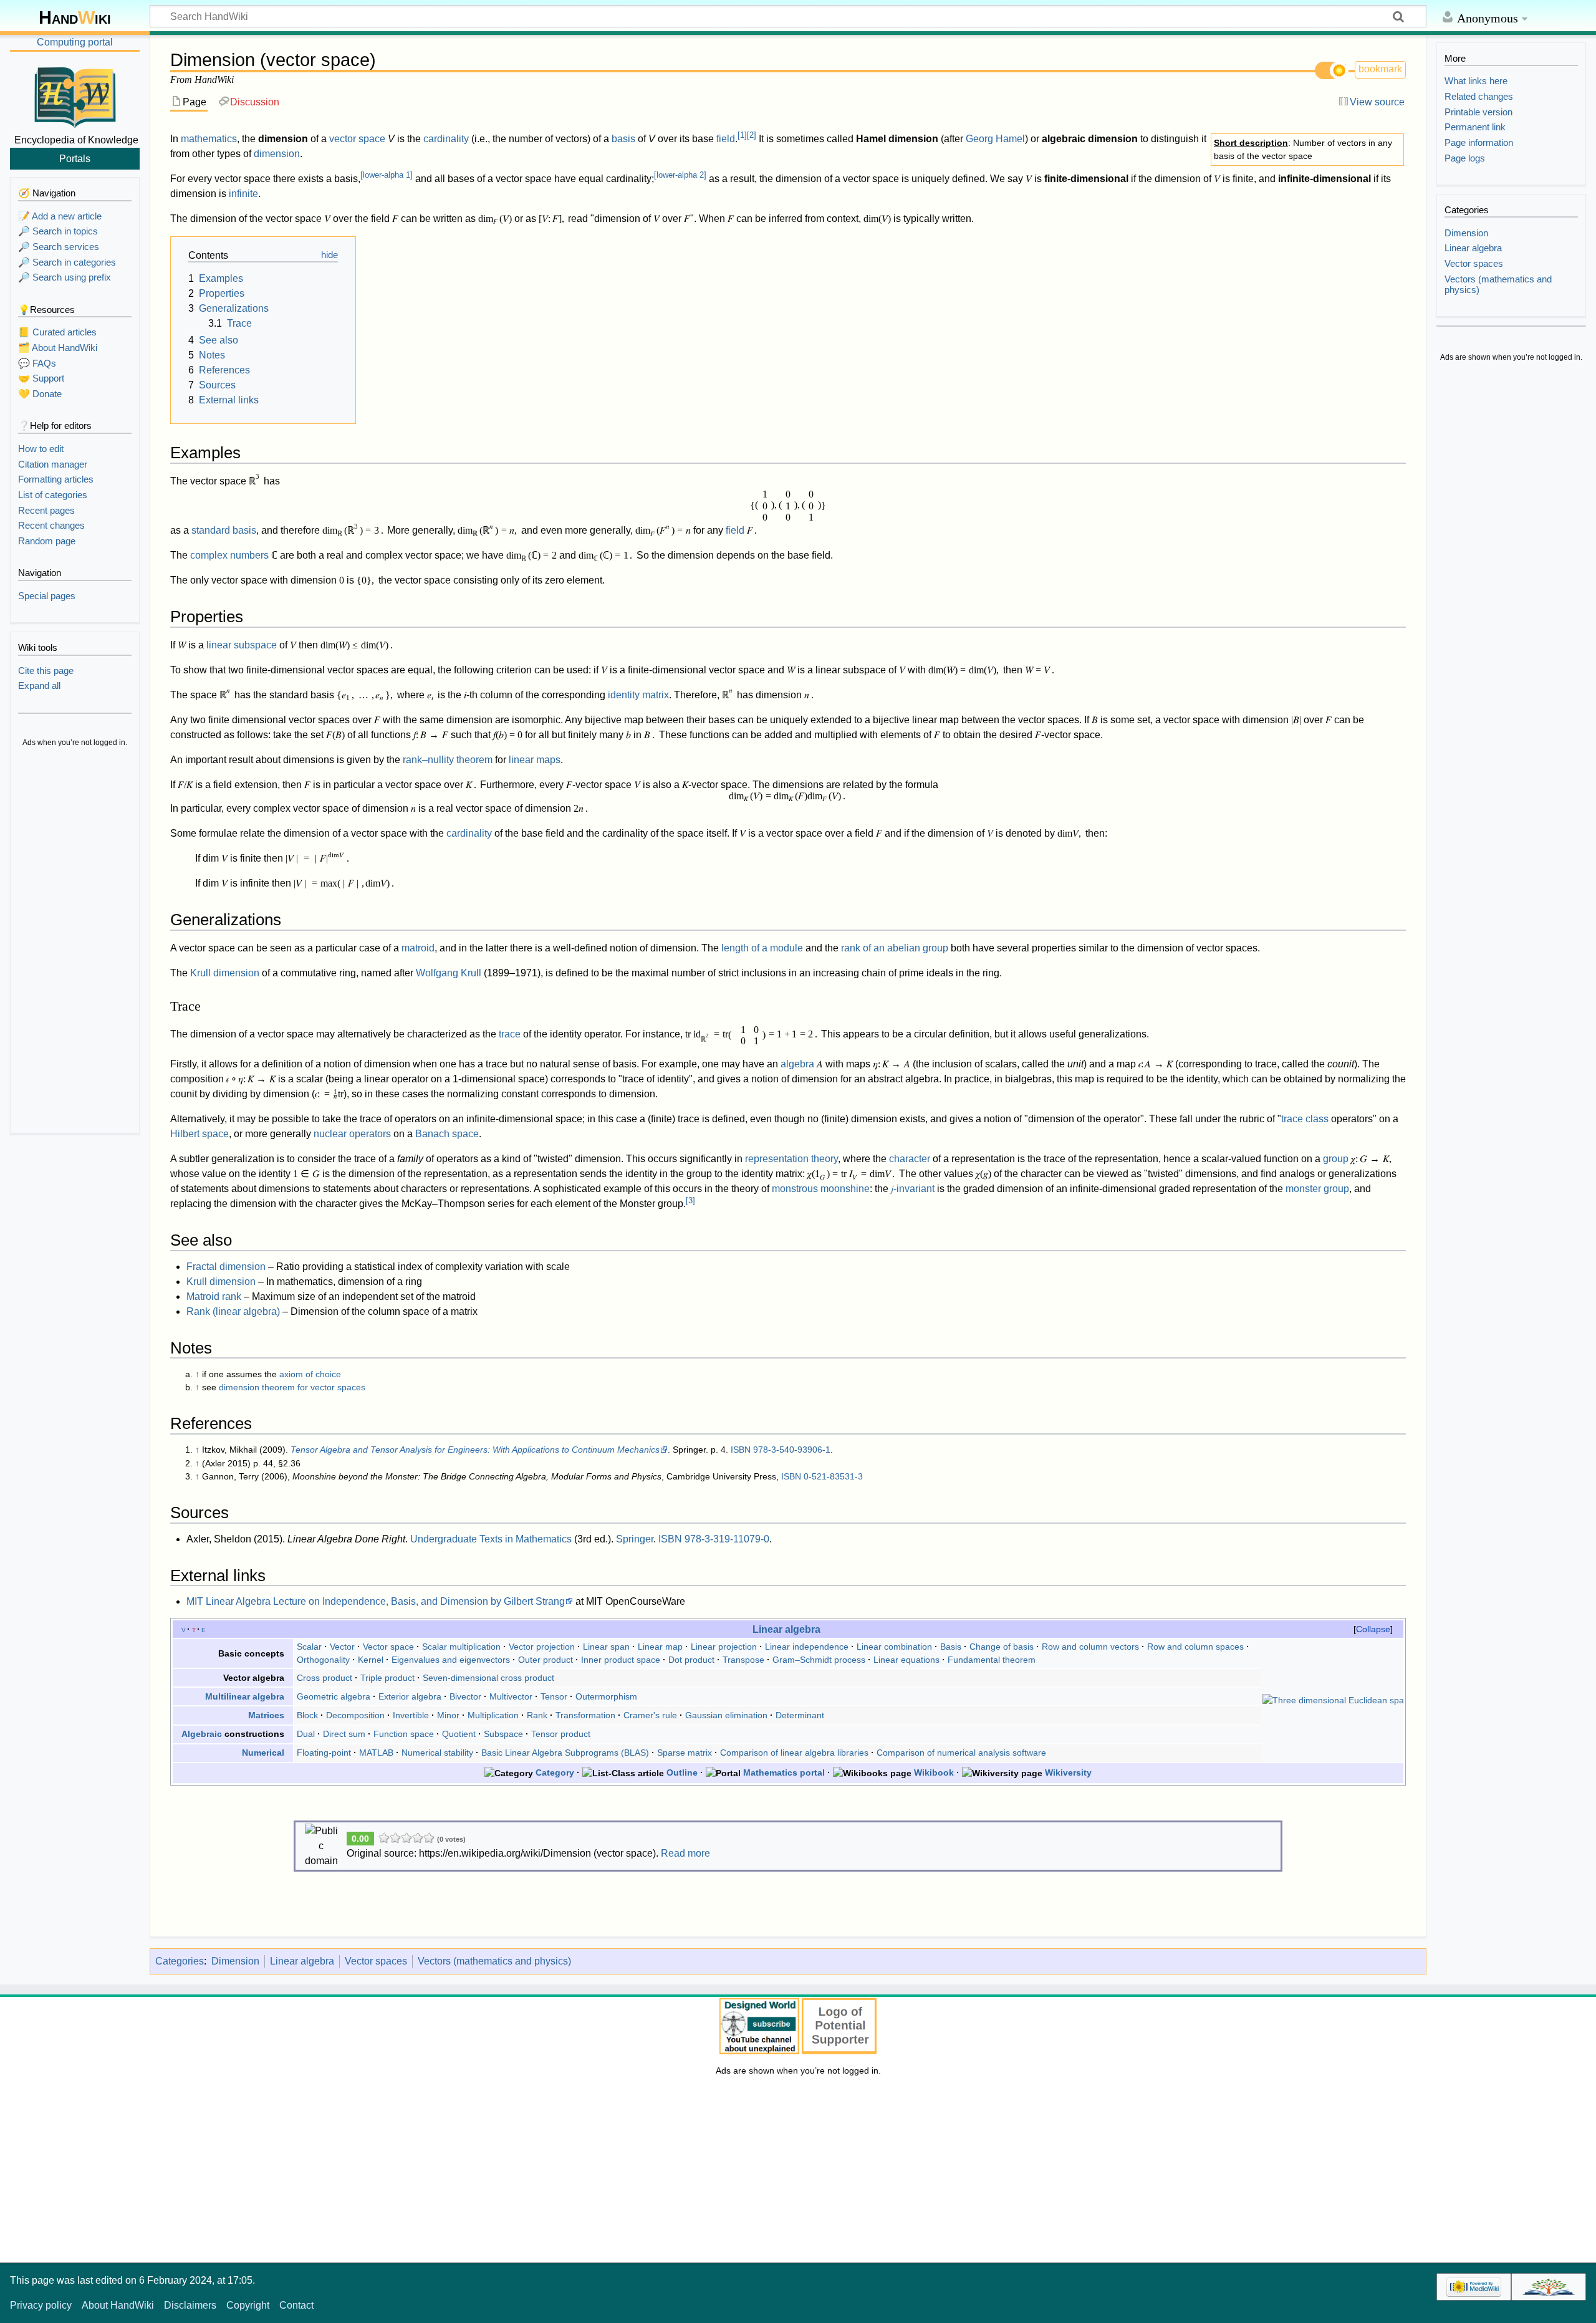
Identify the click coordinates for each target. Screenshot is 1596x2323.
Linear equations (906, 1660)
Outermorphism (606, 1696)
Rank (537, 1715)
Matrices (266, 1715)
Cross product (324, 1678)
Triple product (387, 1678)
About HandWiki (118, 2305)
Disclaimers (190, 2305)
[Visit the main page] (75, 95)
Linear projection (724, 1647)
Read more (685, 1853)
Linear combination (894, 1647)
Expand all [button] (39, 685)
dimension (277, 154)
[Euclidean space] (1333, 1700)
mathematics (209, 139)
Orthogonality (323, 1660)
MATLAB (376, 1753)
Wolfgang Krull (449, 973)
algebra (797, 1064)
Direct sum (344, 1734)
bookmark (1380, 69)
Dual (306, 1734)
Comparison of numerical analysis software (961, 1753)
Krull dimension (225, 973)
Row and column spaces (1195, 1647)
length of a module (762, 948)
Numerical (263, 1753)
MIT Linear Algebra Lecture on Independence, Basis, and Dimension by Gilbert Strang (376, 1601)
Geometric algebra (334, 1696)
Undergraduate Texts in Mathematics (491, 1539)
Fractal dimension (226, 1267)
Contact (296, 2305)
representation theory (791, 1159)
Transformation (585, 1715)
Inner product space (621, 1660)
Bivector (465, 1696)
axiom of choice (310, 1374)
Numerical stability (437, 1753)
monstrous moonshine (821, 1189)
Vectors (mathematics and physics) (494, 1961)
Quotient (459, 1734)
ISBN (741, 1450)
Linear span (606, 1647)
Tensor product (561, 1734)
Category (555, 1772)
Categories (180, 1961)
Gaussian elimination (726, 1715)
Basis (951, 1647)
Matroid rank (214, 1296)
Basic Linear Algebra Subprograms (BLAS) (565, 1753)
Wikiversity (1068, 1772)
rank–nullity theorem (448, 760)
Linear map (660, 1647)
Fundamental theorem (992, 1660)
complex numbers (229, 555)
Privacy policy (41, 2305)
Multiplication (493, 1715)
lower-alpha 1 (387, 175)
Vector (342, 1647)
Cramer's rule (650, 1715)
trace (510, 1034)
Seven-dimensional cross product (488, 1678)
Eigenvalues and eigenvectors (451, 1660)
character (910, 1159)
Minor (448, 1715)
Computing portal (75, 42)
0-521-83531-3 (833, 1476)
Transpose (743, 1660)
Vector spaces (376, 1961)
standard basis (224, 530)
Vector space (388, 1647)
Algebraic (202, 1734)
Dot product (691, 1660)
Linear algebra (786, 1629)
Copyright (248, 2305)
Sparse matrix (685, 1753)
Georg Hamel (995, 139)
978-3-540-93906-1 (792, 1450)
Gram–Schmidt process (819, 1660)
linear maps (535, 760)
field (726, 139)
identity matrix (638, 695)
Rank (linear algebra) (233, 1311)
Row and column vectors (1090, 1647)
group (1336, 1159)
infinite (243, 194)
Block (307, 1715)
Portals (75, 158)
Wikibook (934, 1772)
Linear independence (807, 1647)
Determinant (800, 1715)
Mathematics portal (784, 1772)
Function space (404, 1734)
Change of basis (1002, 1647)
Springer (635, 1539)
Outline (682, 1772)
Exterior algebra (410, 1696)
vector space (357, 139)
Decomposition (355, 1715)
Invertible (411, 1715)
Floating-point (324, 1753)
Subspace (503, 1734)
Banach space (447, 1134)
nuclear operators (352, 1134)
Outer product (546, 1660)
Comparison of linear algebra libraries (794, 1753)
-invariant (913, 1189)
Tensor (554, 1696)
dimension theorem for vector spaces (292, 1387)
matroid (418, 948)
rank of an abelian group (895, 948)
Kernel (371, 1660)
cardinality (446, 139)
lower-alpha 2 (680, 175)
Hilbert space (199, 1134)
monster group (1317, 1189)
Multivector (511, 1696)
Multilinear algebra (245, 1696)
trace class (1305, 1119)
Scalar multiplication (461, 1647)
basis (623, 139)
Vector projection (542, 1647)
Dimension (235, 1961)
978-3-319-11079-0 (727, 1539)
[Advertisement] (75, 941)
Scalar (309, 1647)
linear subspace (242, 645)
